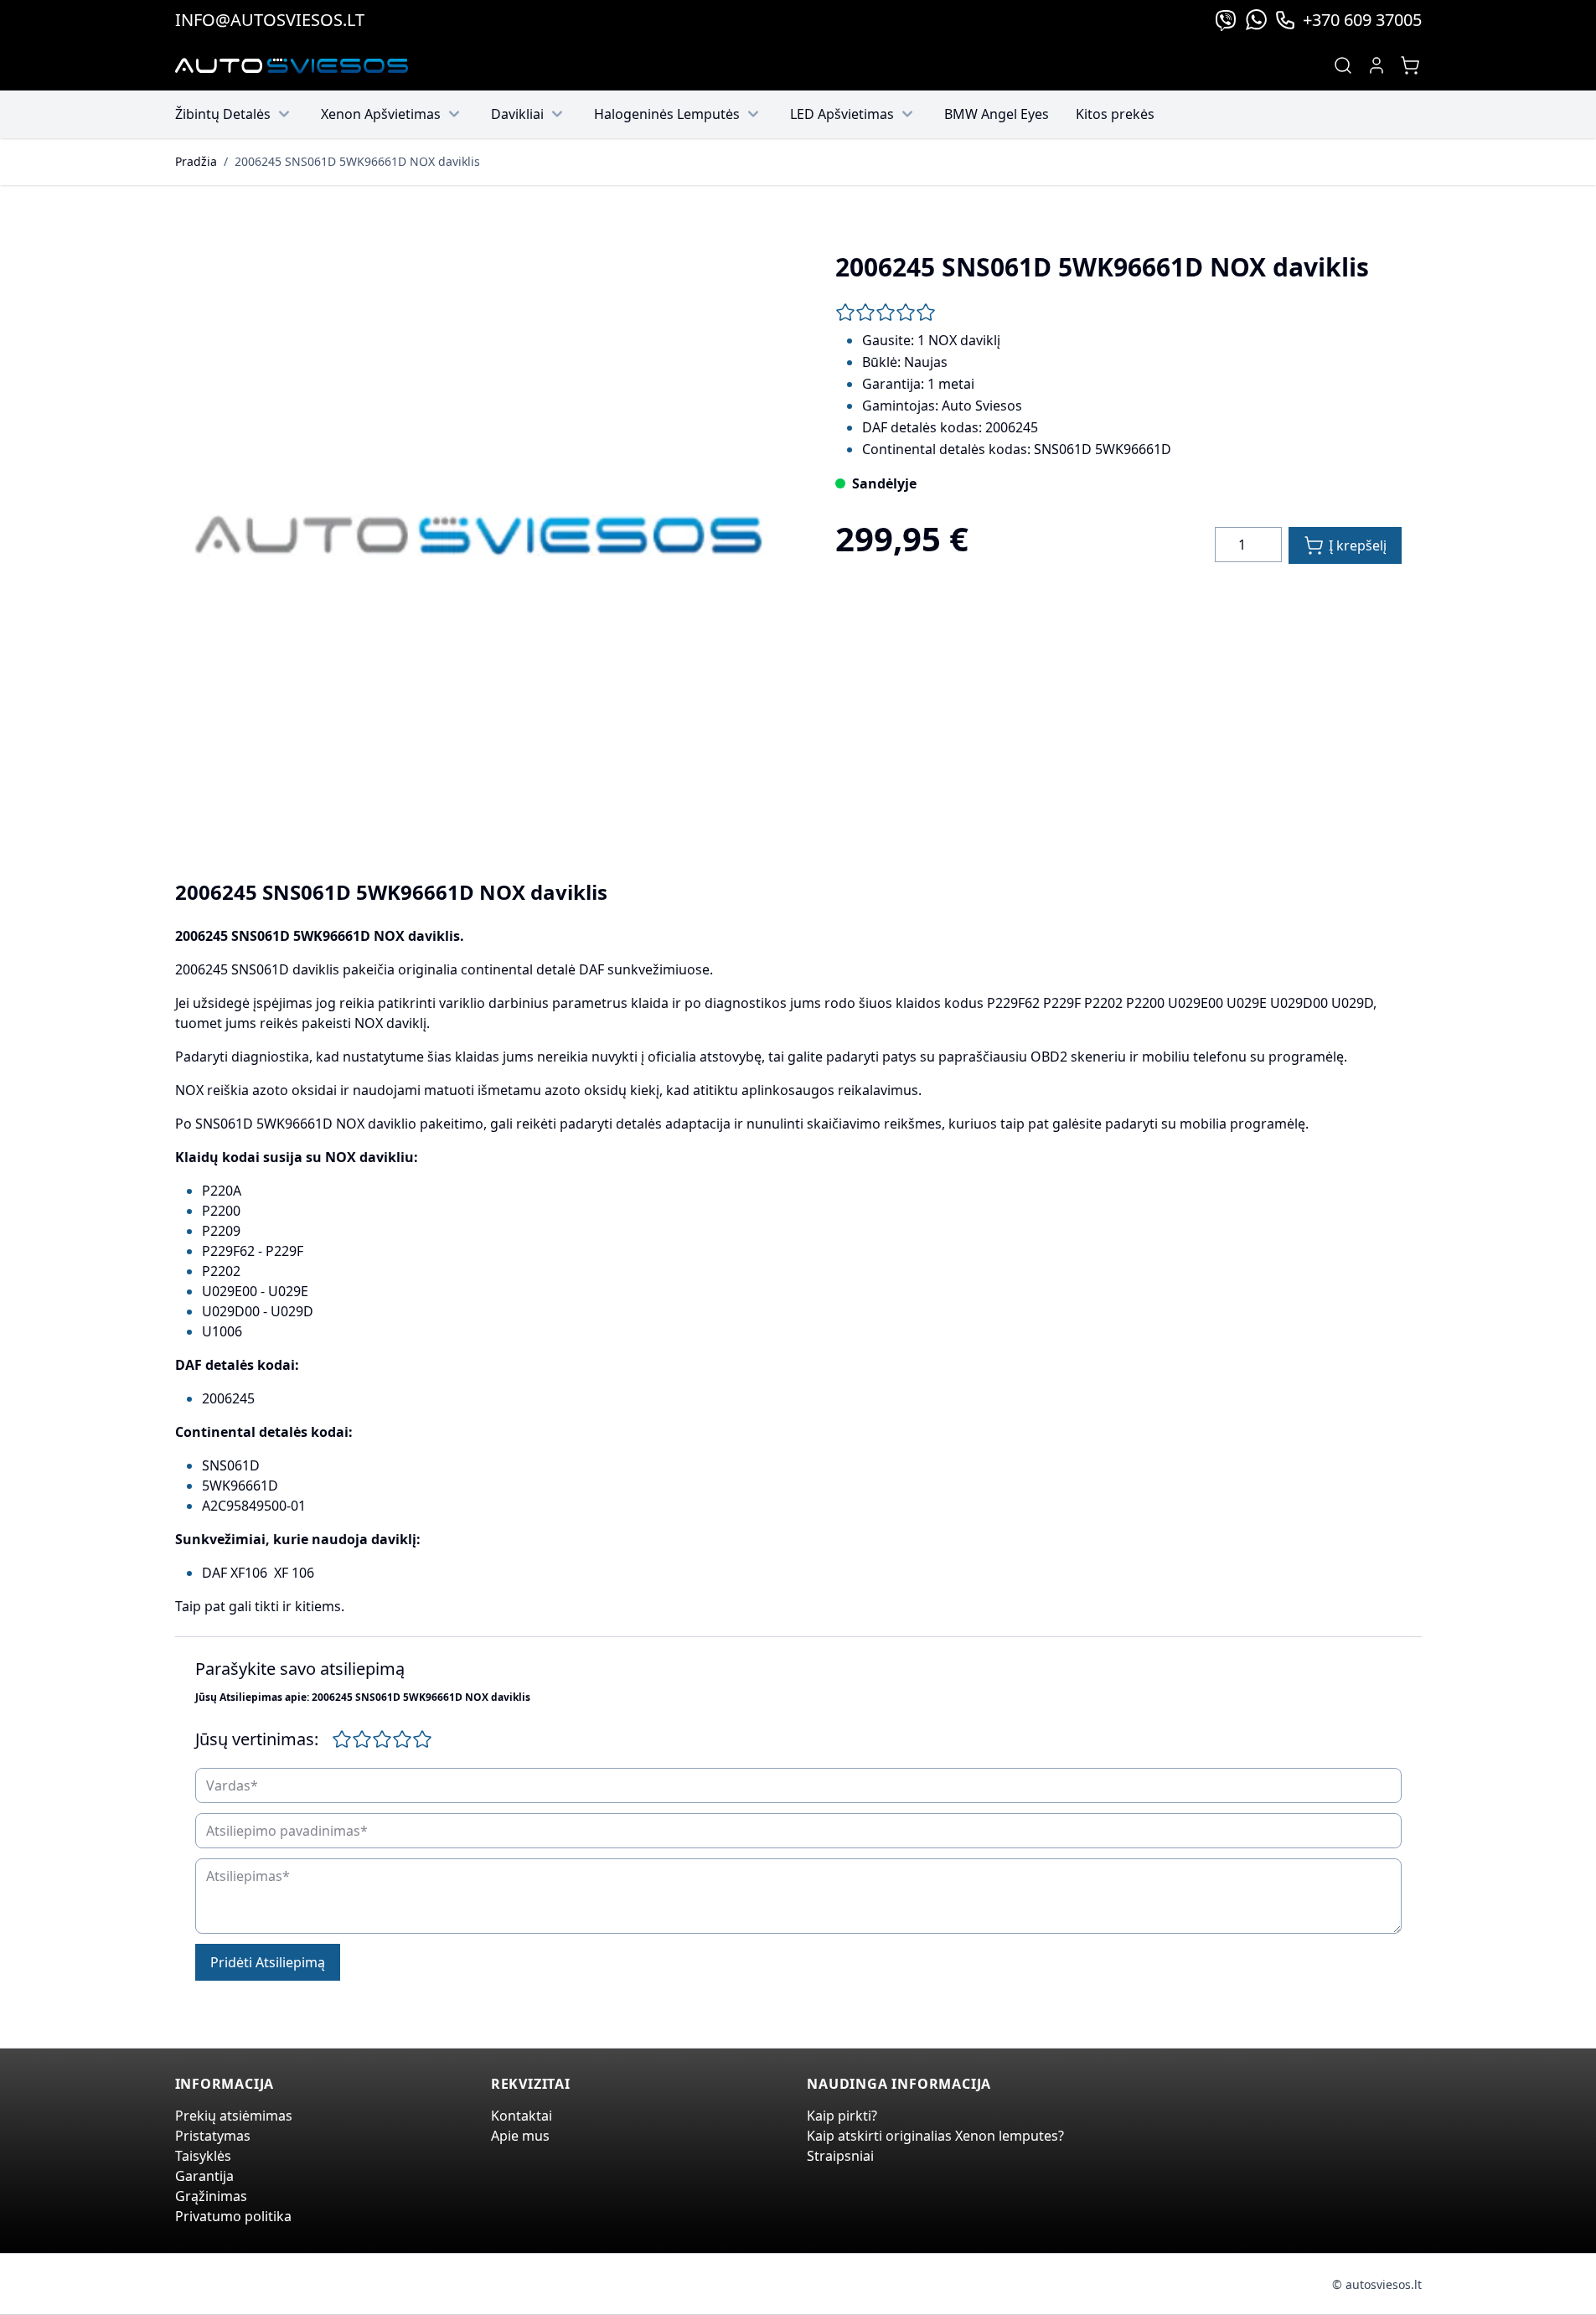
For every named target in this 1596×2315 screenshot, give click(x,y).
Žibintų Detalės (223, 114)
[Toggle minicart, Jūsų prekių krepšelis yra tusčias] (1410, 65)
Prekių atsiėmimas (234, 2116)
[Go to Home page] (292, 66)
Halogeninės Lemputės (667, 114)
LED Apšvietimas (842, 114)
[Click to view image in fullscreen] (478, 535)
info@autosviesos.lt (270, 20)
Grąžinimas (211, 2196)
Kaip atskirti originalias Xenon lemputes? (935, 2136)
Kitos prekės (1115, 114)
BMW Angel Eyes (997, 114)
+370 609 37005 (1362, 20)
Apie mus (520, 2136)
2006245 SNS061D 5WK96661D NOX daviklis (357, 161)
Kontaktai (522, 2116)
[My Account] (1376, 65)
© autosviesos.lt (1377, 2284)
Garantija (204, 2176)
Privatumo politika (233, 2216)
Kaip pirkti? (842, 2116)
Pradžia (196, 161)
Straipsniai (840, 2156)
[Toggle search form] (1343, 65)
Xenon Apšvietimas (381, 114)
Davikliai (517, 114)
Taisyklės (203, 2156)
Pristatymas (213, 2136)
